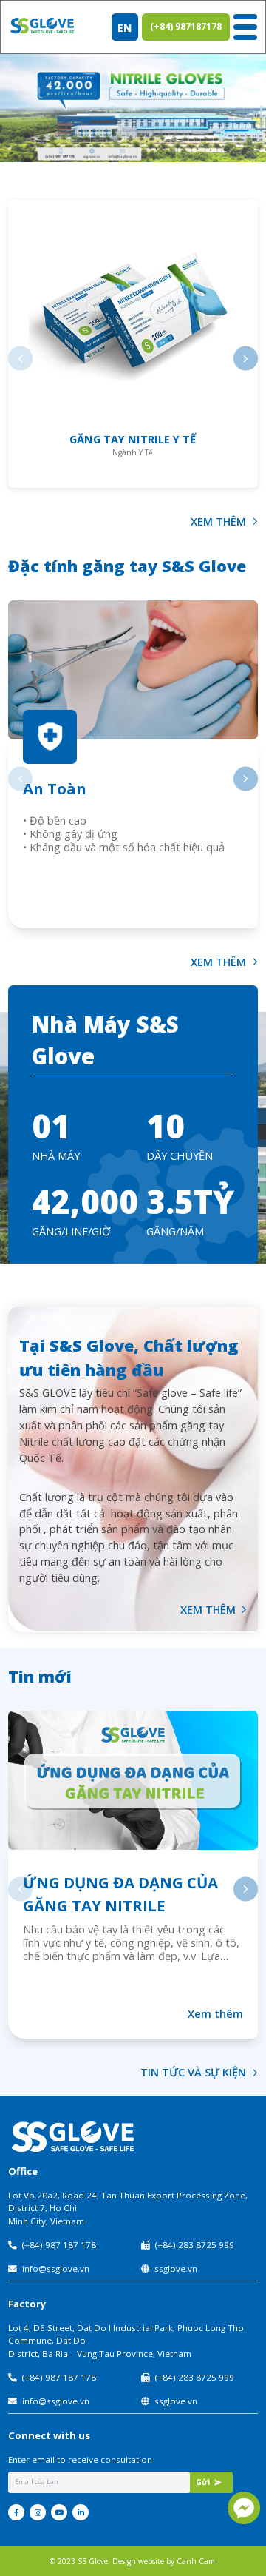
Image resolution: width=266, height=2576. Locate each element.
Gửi (203, 2482)
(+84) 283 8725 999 (195, 2245)
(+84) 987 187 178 (59, 2245)
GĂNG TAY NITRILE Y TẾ (133, 439)
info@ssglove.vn (56, 2268)
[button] (20, 359)
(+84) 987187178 (186, 26)
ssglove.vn (176, 2268)
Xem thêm (215, 2013)
